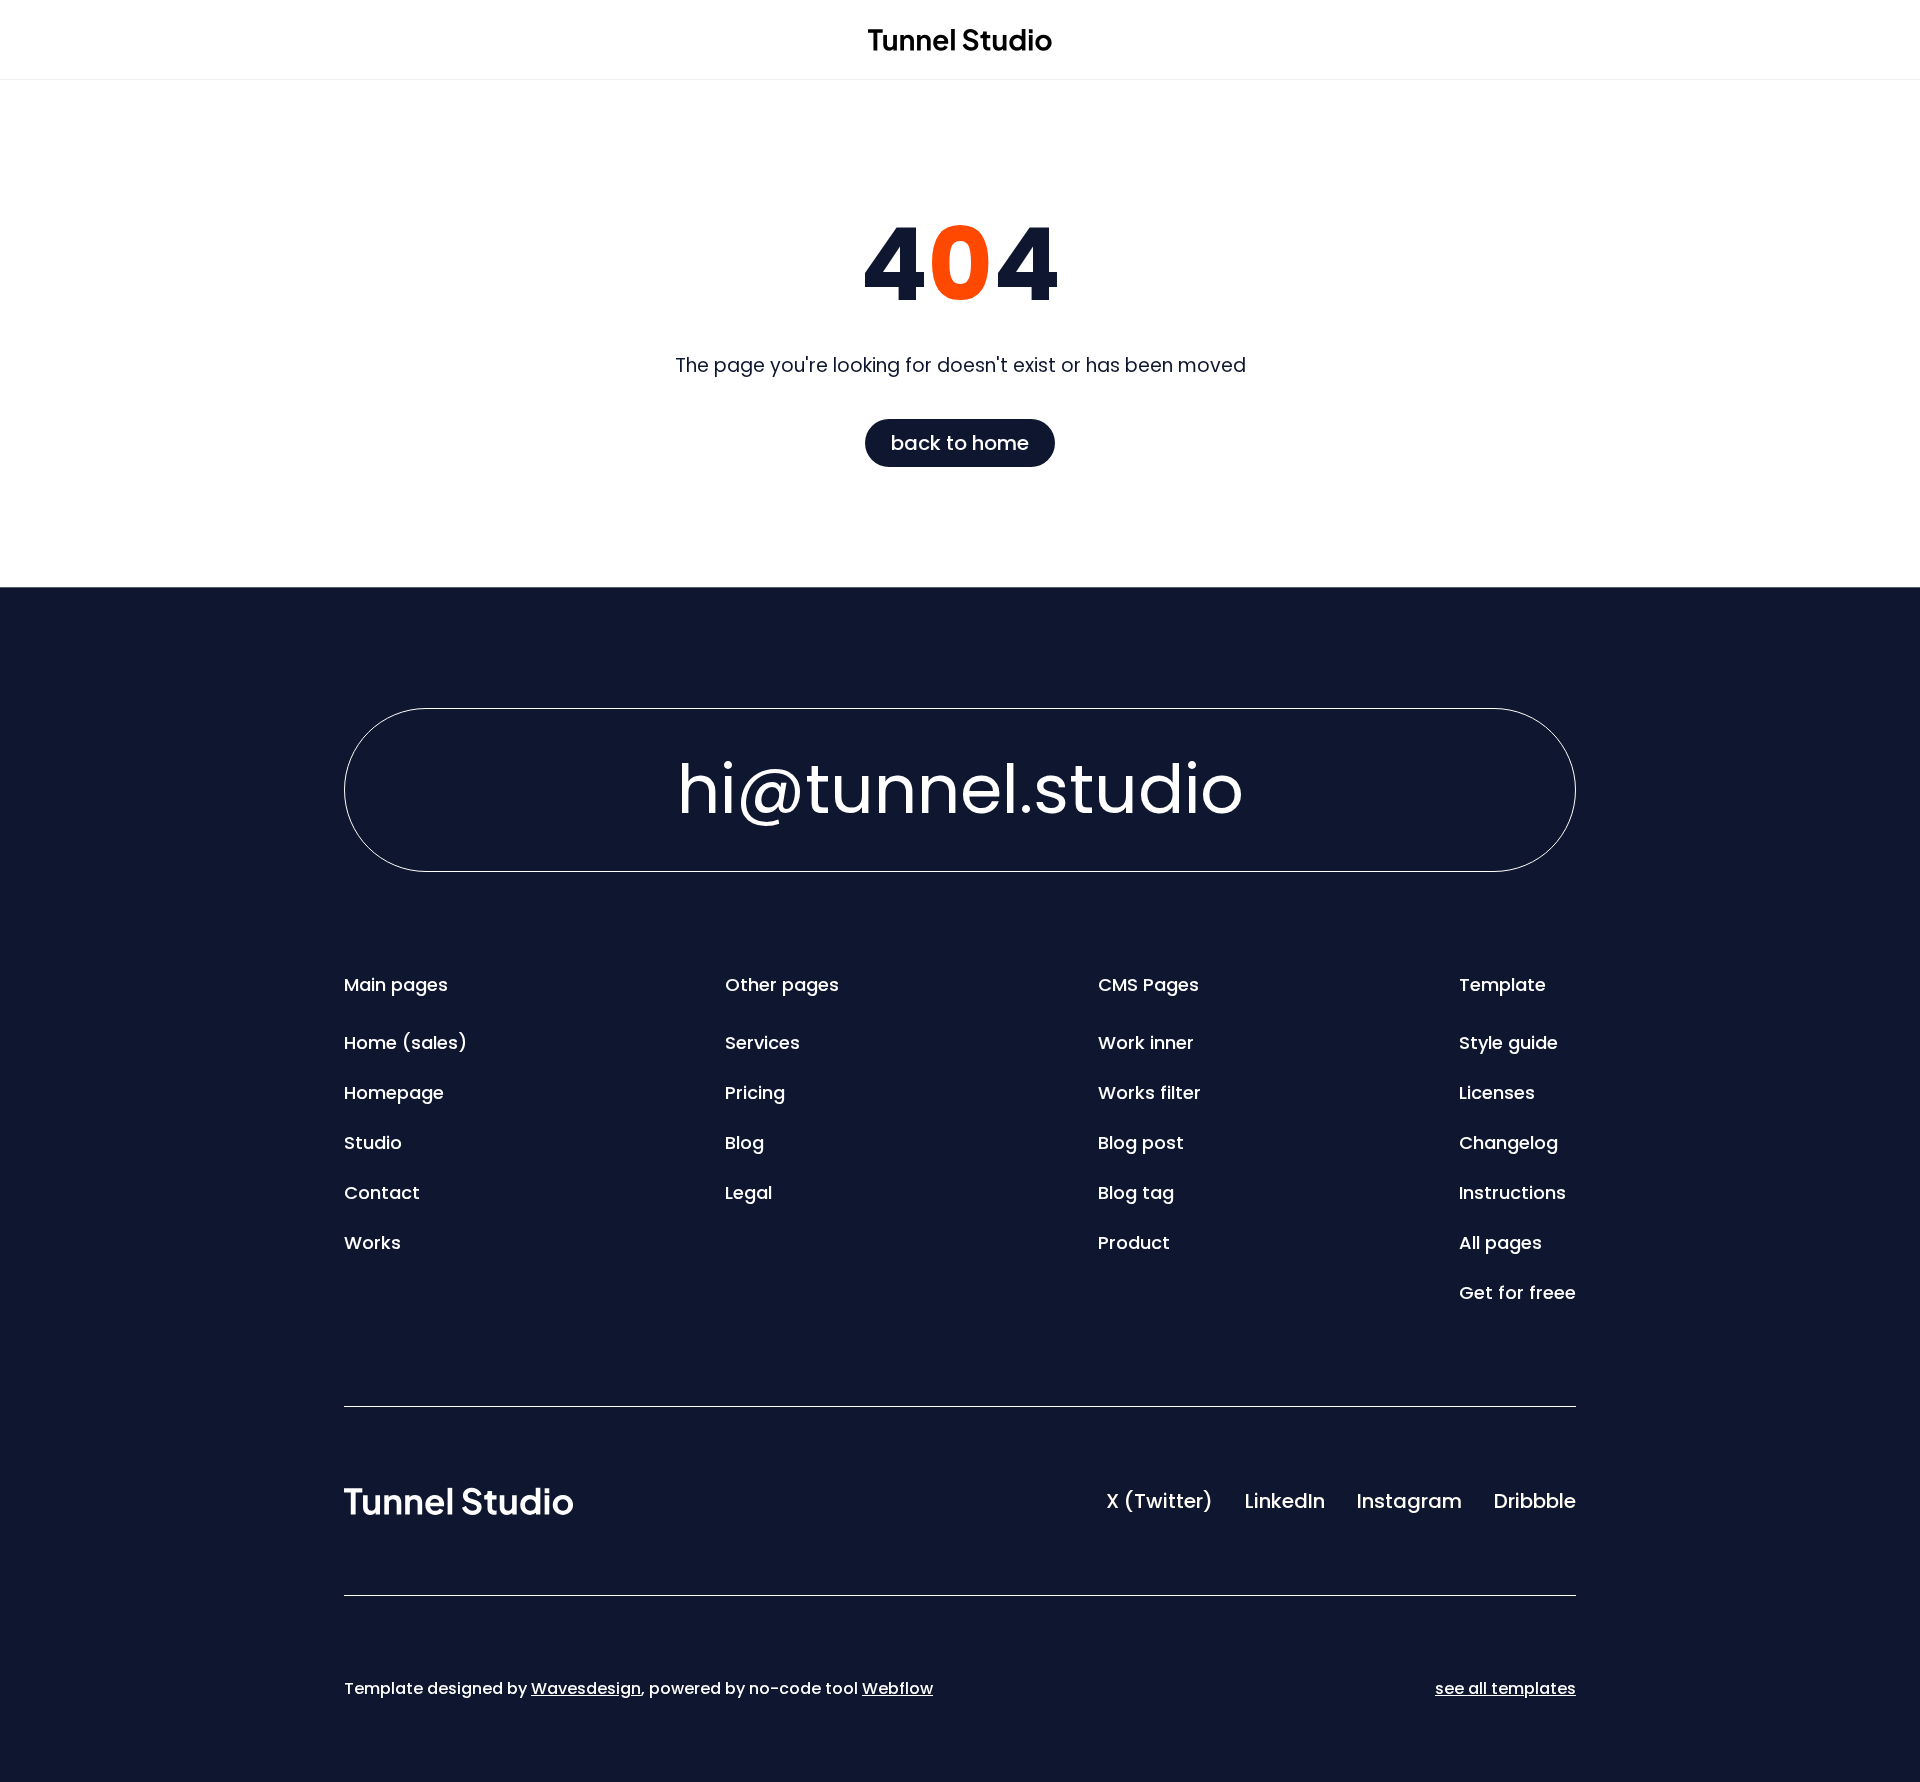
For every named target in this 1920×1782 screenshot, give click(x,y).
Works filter (1149, 1092)
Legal (748, 1192)
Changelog (1508, 1142)
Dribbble (1535, 1501)
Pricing (755, 1092)
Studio (373, 1142)
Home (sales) (405, 1042)
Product (1134, 1242)
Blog (744, 1142)
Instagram (1409, 1501)
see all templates (1505, 1688)
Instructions (1512, 1192)
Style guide (1508, 1042)
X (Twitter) (1159, 1501)
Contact (382, 1192)
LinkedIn (1285, 1501)
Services (762, 1042)
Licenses (1497, 1092)
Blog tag (1136, 1192)
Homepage (394, 1092)
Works (372, 1242)
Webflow (897, 1688)
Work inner (1146, 1042)
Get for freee (1517, 1292)
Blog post (1141, 1142)
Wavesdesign (586, 1688)
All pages (1500, 1242)
